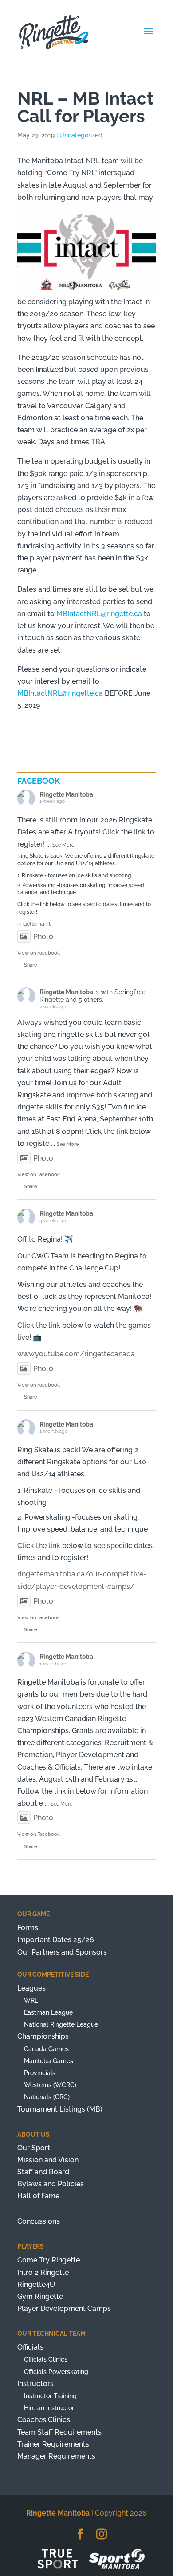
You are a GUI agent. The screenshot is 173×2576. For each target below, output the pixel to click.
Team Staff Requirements (59, 2432)
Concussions (39, 2221)
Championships (43, 2036)
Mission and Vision (48, 2160)
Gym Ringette (40, 2296)
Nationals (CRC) (47, 2097)
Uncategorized (81, 135)
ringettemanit (34, 924)
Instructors (35, 2384)
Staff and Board (43, 2172)
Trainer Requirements (53, 2444)
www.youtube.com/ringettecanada (76, 1354)
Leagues (31, 1988)
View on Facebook (39, 953)
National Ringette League (61, 2024)
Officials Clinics (46, 2359)
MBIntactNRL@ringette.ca (99, 614)
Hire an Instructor (49, 2408)
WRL (31, 2000)
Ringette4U (36, 2284)
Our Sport (34, 2148)
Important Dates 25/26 (56, 1940)
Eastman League (48, 2012)
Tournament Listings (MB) (60, 2109)
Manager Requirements (56, 2456)
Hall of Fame (38, 2196)
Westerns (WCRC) (50, 2085)
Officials (30, 2347)
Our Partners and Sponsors (62, 1952)
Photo (43, 937)
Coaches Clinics (44, 2420)
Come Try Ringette (49, 2260)
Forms (28, 1928)
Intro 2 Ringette (43, 2272)
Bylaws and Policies (51, 2184)
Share (31, 965)
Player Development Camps (64, 2308)
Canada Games (46, 2049)
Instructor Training (50, 2396)
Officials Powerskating (56, 2372)
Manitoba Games (49, 2061)
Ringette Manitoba (66, 794)
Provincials (40, 2073)
